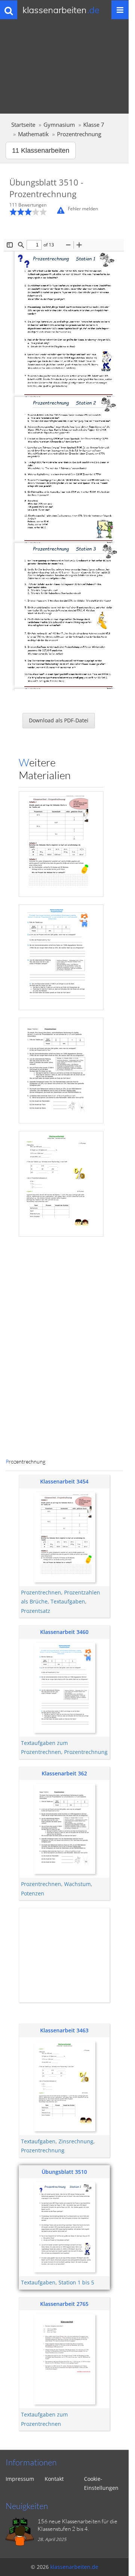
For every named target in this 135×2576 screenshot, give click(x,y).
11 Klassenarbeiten (41, 150)
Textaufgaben (68, 1601)
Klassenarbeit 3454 (64, 1481)
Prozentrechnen (41, 1592)
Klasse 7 (94, 125)
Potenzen (33, 1893)
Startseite (23, 125)
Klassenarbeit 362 (64, 1773)
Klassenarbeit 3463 (64, 2030)
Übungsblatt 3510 (64, 2172)
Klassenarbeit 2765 (64, 2304)
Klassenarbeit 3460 (64, 1632)
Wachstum (77, 1884)
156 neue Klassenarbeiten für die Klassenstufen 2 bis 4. (77, 2525)
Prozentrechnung (86, 1752)
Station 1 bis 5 (76, 2282)
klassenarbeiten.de (74, 2567)
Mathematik (33, 134)
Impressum (20, 2479)
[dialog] (64, 813)
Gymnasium (59, 125)
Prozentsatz (36, 1611)
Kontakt (54, 2479)
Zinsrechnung (76, 2141)
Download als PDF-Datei (59, 720)
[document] (61, 813)
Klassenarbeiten (61, 10)
